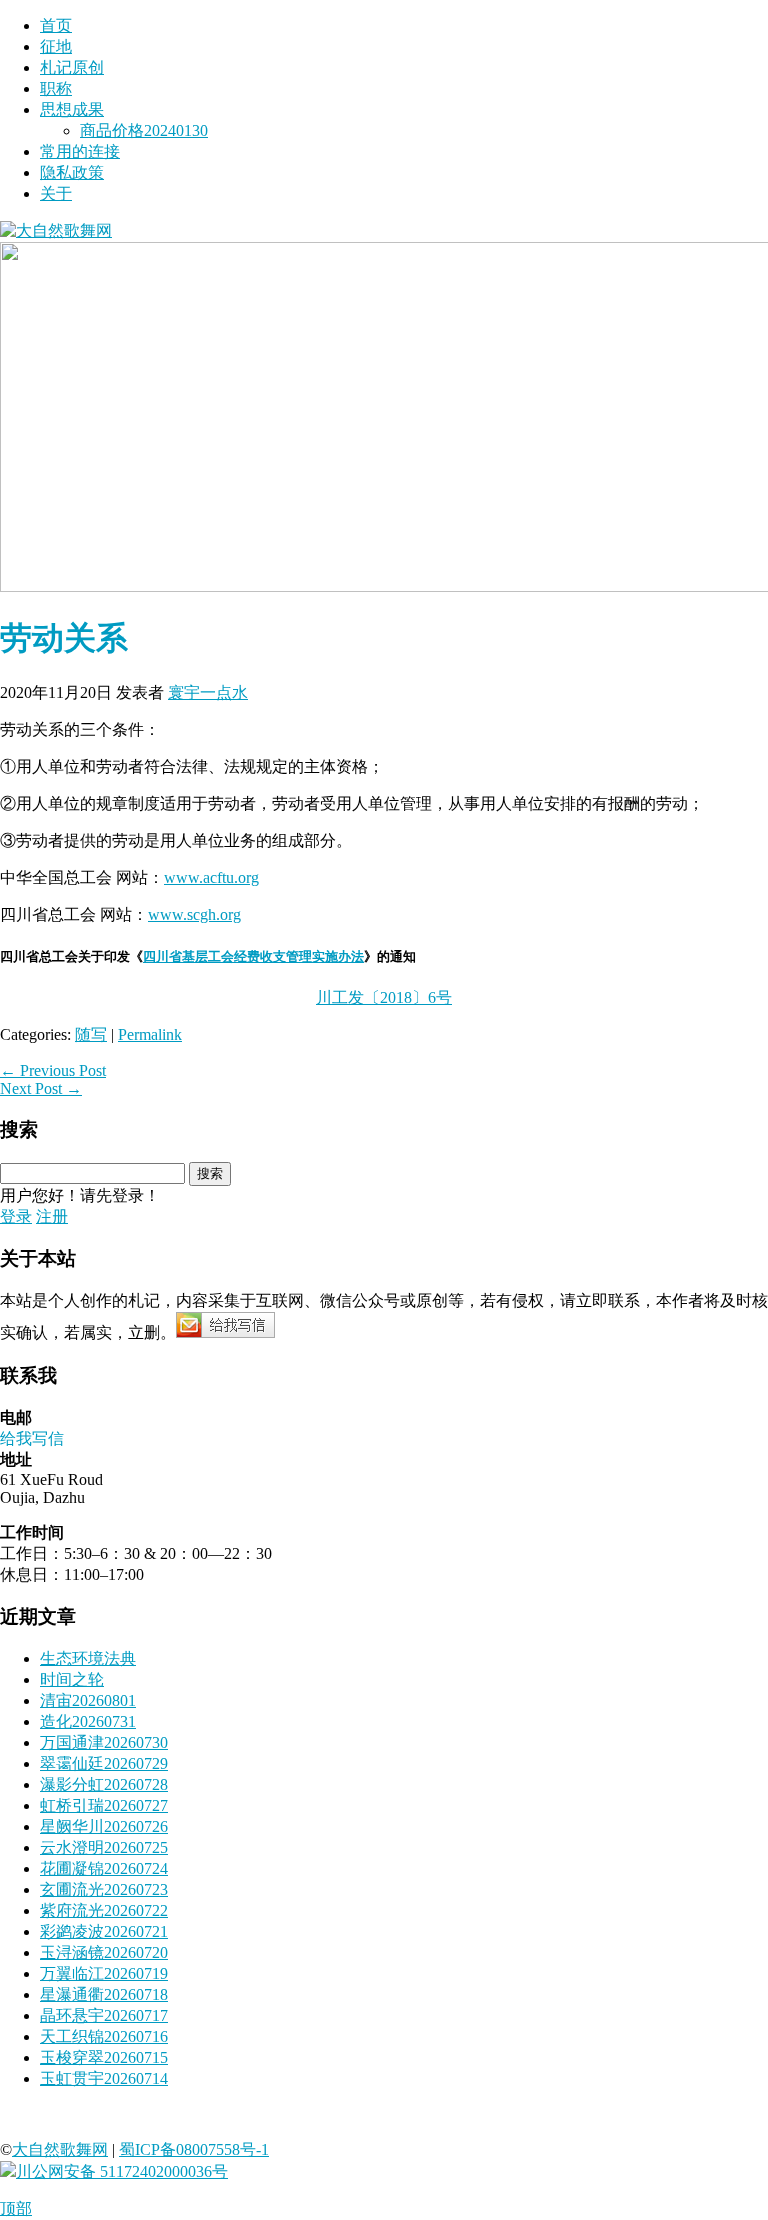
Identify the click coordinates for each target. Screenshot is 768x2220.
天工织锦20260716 (104, 2036)
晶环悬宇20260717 (104, 2015)
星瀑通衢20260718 (104, 1994)
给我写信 (32, 1438)
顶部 (16, 2208)
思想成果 (72, 109)
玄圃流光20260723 (104, 1889)
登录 (16, 1216)
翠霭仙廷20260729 (104, 1763)
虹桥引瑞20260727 (104, 1805)
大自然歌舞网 (60, 2149)
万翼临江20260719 (104, 1973)
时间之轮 (72, 1679)
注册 (52, 1216)
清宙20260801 (88, 1700)
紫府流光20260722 (104, 1910)
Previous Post (53, 1070)
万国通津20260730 (104, 1742)
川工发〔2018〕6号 (384, 997)
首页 (56, 25)
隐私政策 (72, 172)
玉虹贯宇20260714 (104, 2078)
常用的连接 (80, 151)
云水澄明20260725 (104, 1847)
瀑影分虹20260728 (104, 1784)
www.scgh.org (194, 914)
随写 (91, 1034)
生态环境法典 (88, 1658)
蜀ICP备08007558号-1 (194, 2149)
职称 (56, 88)
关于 (56, 193)
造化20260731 (88, 1721)
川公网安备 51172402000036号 (122, 2171)
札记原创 (72, 67)
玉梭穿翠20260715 (104, 2057)
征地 (56, 46)
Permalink (150, 1034)
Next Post (41, 1088)
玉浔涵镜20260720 (104, 1952)
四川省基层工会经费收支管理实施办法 (253, 956)
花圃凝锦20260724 (104, 1868)
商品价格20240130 (144, 130)
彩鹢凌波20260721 (104, 1931)
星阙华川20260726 (104, 1826)
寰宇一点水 (208, 692)
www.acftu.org (211, 877)
